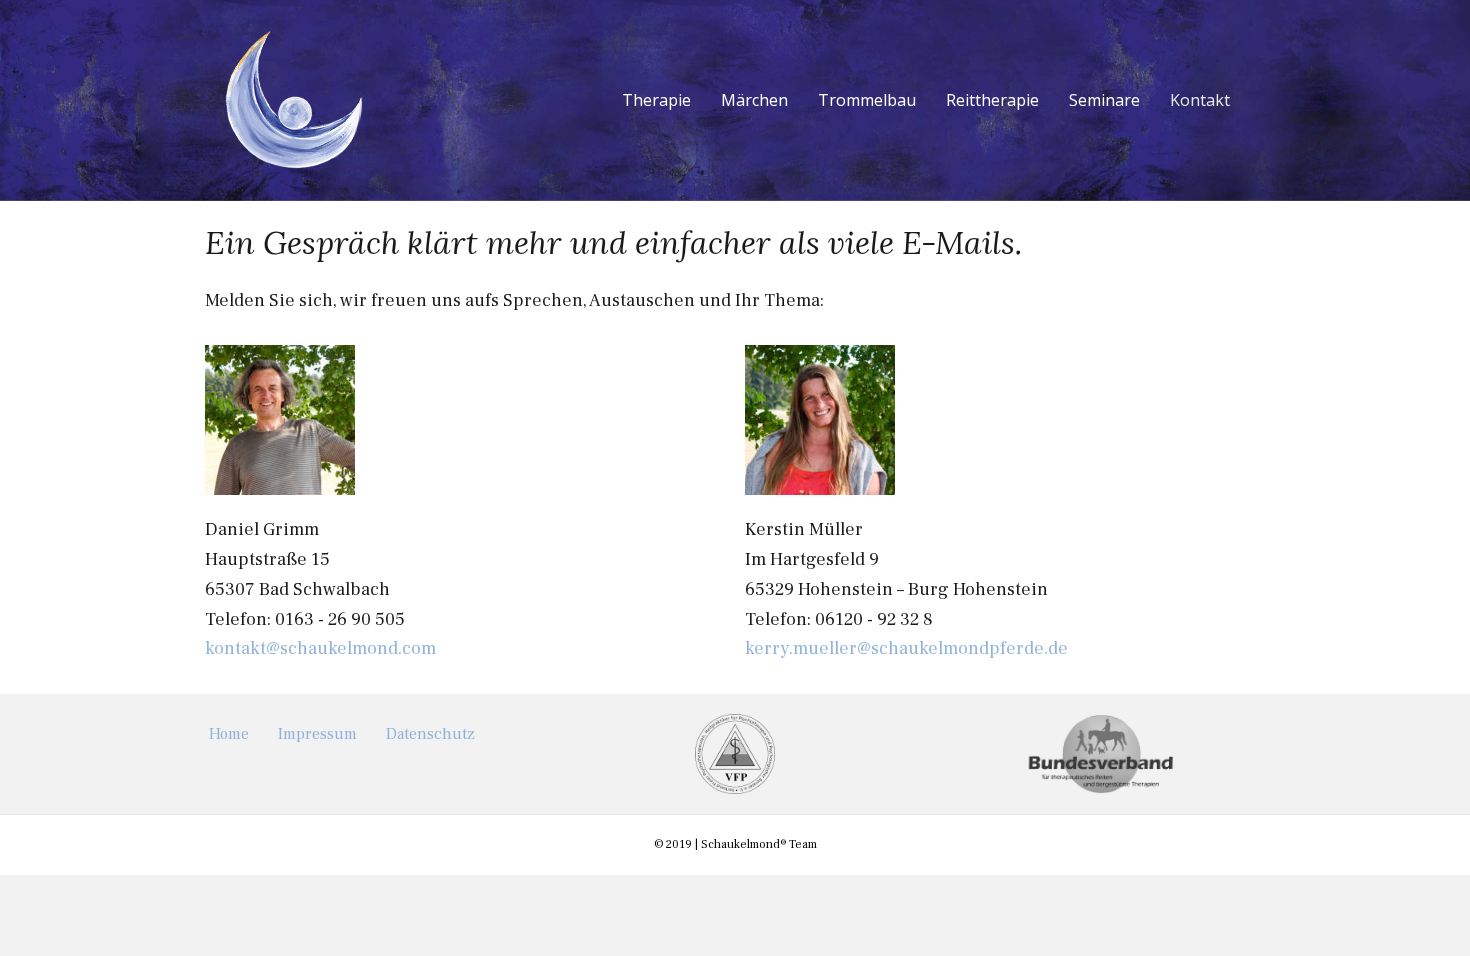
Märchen (754, 100)
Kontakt (1200, 100)
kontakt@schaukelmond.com (320, 648)
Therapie (656, 100)
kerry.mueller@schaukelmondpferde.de (906, 648)
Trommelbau (867, 100)
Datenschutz (430, 734)
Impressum (317, 734)
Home (229, 734)
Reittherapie (992, 100)
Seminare (1104, 100)
